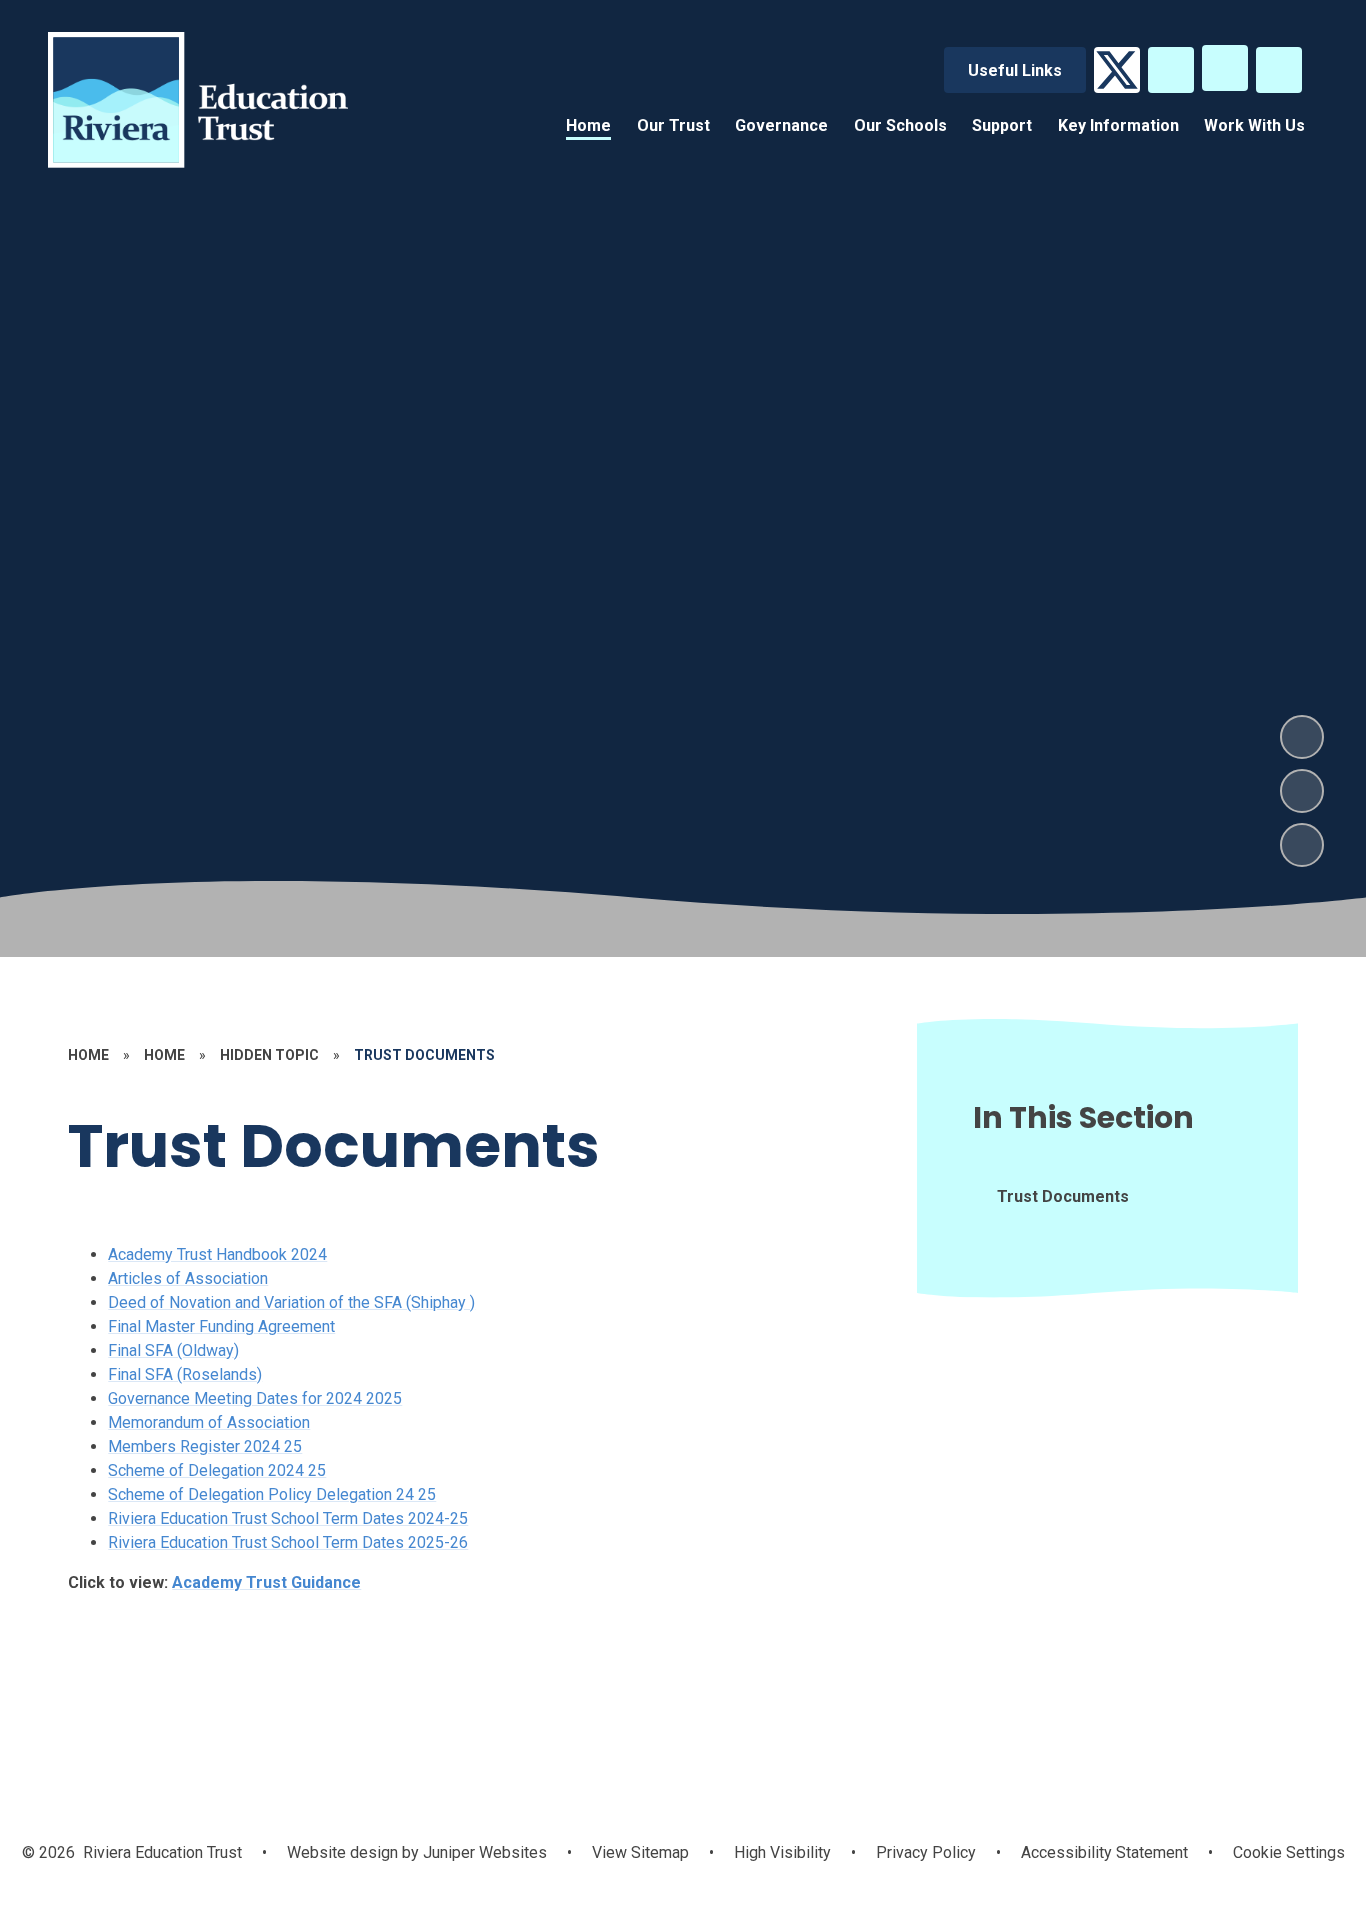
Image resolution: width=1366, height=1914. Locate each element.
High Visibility (782, 1852)
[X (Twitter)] (1117, 70)
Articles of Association (188, 1278)
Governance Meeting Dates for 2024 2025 (255, 1398)
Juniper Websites (483, 1852)
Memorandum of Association (209, 1422)
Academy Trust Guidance (266, 1582)
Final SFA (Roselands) (185, 1374)
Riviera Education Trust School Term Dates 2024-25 (288, 1518)
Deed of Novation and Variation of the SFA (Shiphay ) (291, 1302)
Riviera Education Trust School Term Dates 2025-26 (288, 1542)
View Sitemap (640, 1852)
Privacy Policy (926, 1852)
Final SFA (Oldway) (173, 1350)
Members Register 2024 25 (205, 1446)
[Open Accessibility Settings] (1279, 70)
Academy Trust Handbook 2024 (217, 1254)
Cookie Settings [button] (1289, 1852)
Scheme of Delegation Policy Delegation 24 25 (272, 1494)
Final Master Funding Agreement (221, 1326)
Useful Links (1015, 70)
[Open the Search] (1171, 70)
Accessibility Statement (1104, 1852)
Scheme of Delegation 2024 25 (217, 1470)
